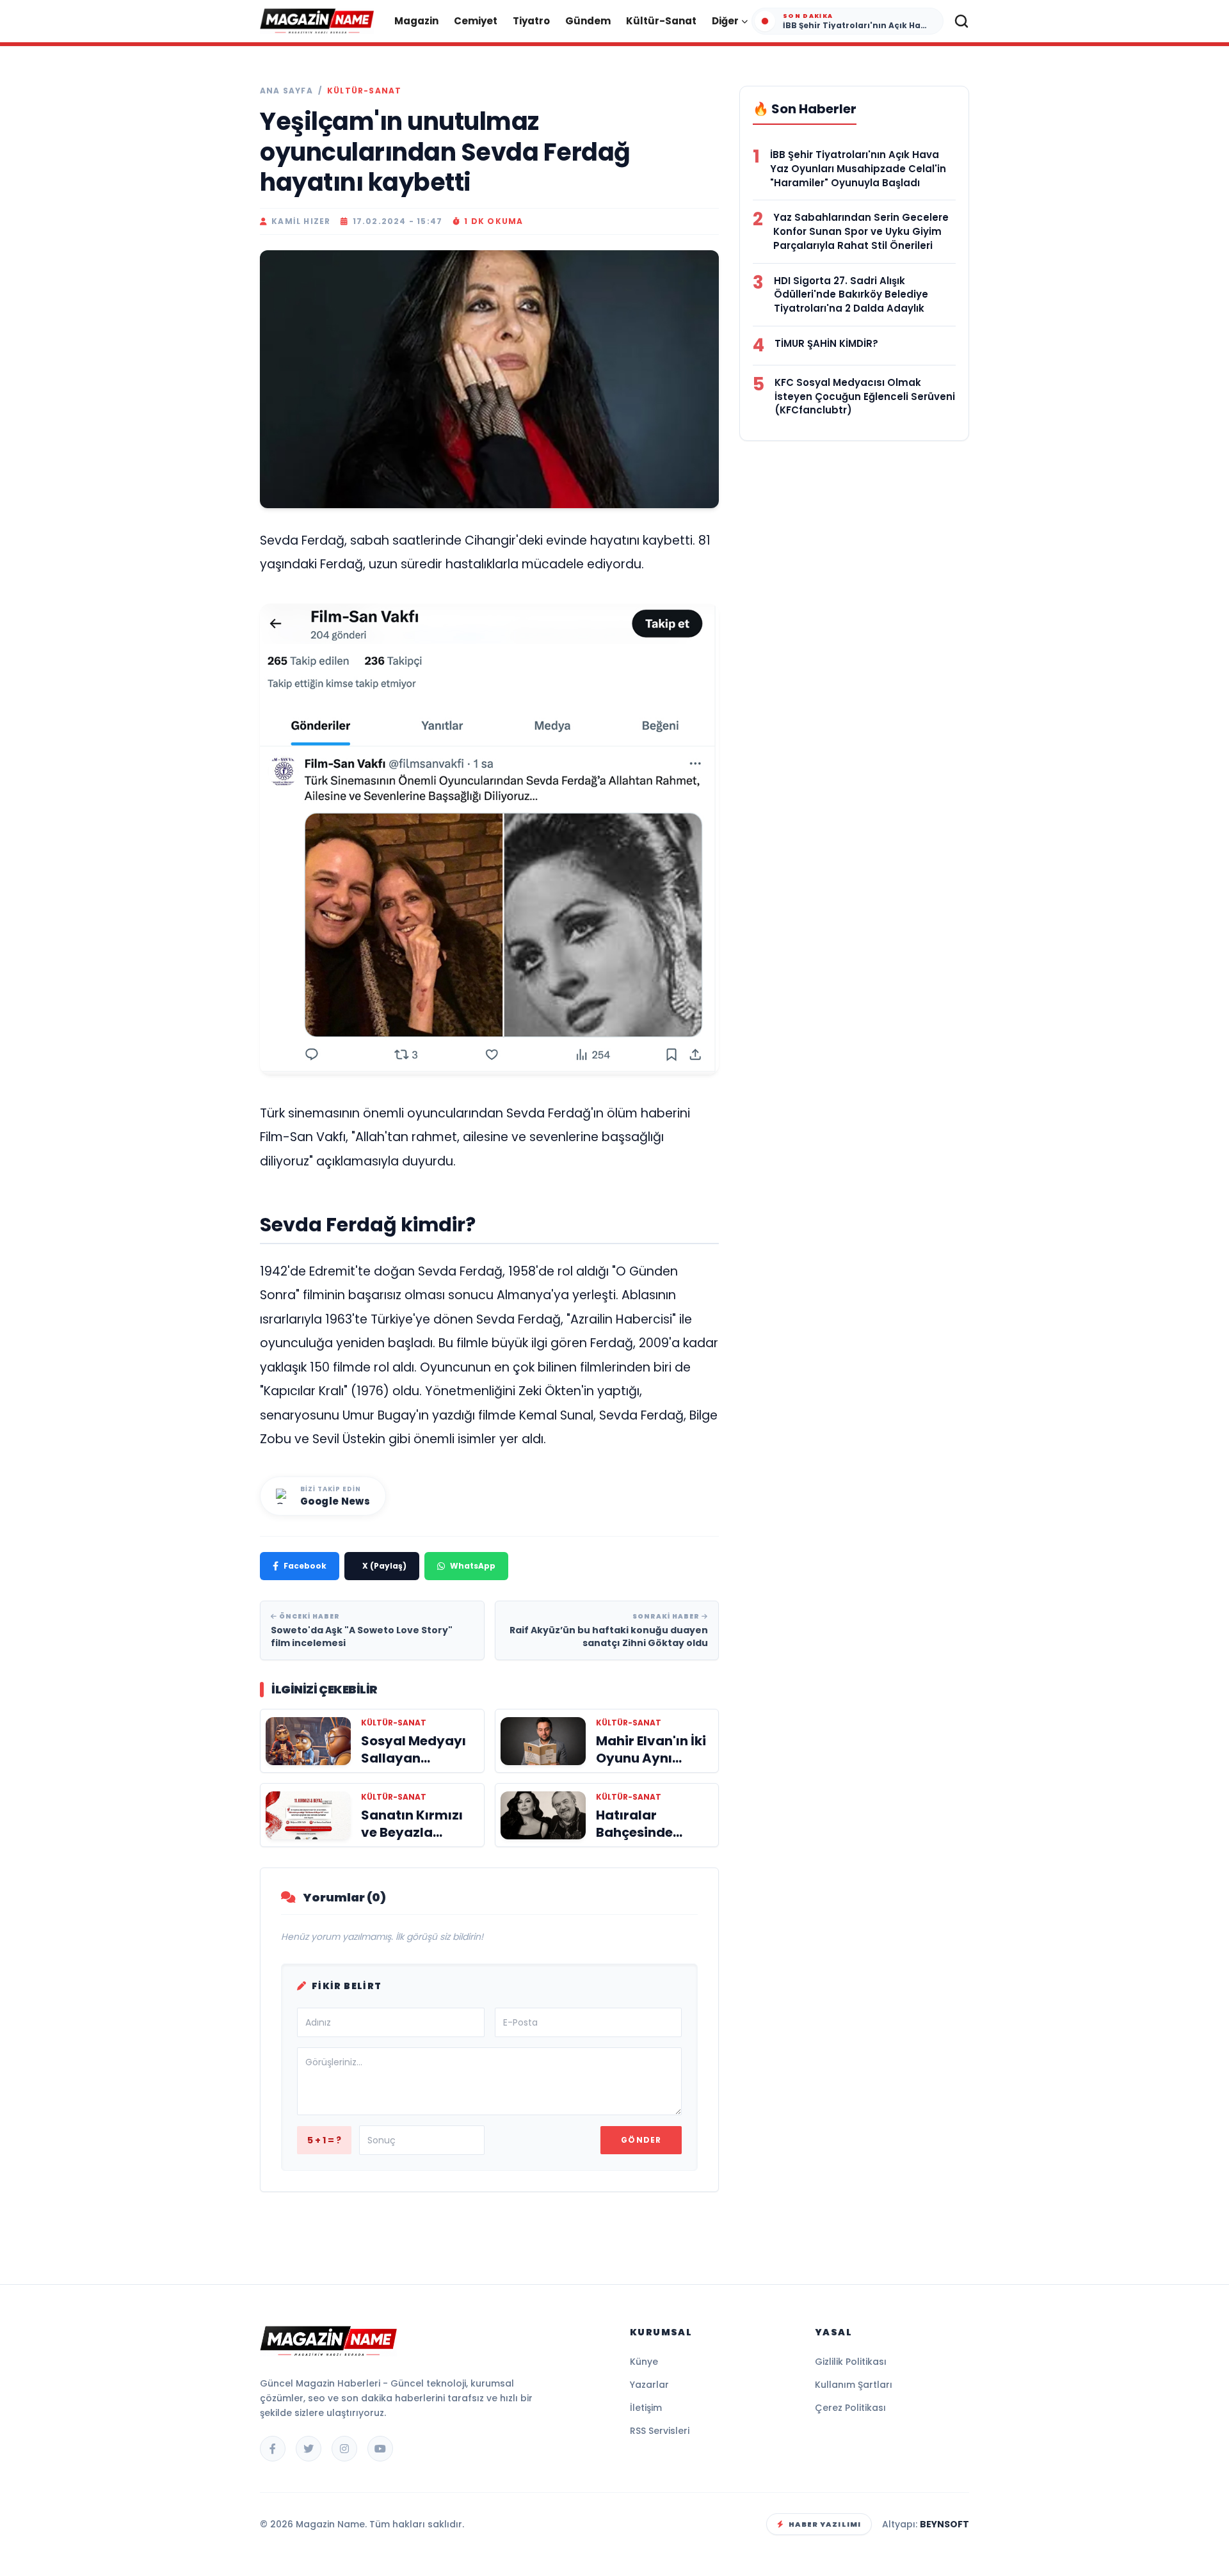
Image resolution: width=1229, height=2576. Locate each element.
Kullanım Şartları (854, 2385)
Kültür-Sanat (661, 21)
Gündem (588, 21)
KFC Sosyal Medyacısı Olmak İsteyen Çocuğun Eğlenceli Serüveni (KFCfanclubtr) (865, 396)
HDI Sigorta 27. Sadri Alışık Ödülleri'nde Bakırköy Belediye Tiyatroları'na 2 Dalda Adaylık (851, 295)
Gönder (641, 2140)
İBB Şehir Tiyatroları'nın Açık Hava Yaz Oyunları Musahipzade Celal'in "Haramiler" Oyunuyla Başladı (858, 169)
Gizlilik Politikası (851, 2362)
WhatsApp (473, 1566)
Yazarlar (649, 2385)
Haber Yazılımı (825, 2524)
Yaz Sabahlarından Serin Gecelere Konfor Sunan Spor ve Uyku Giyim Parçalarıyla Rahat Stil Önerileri (861, 231)
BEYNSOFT (944, 2524)
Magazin (416, 21)
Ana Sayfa (286, 91)
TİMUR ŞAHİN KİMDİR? (826, 343)
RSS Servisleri (660, 2431)
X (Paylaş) (384, 1566)
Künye (644, 2362)
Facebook (305, 1566)
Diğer (725, 21)
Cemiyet (476, 21)
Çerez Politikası (850, 2408)
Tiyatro (531, 21)
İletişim (646, 2408)
